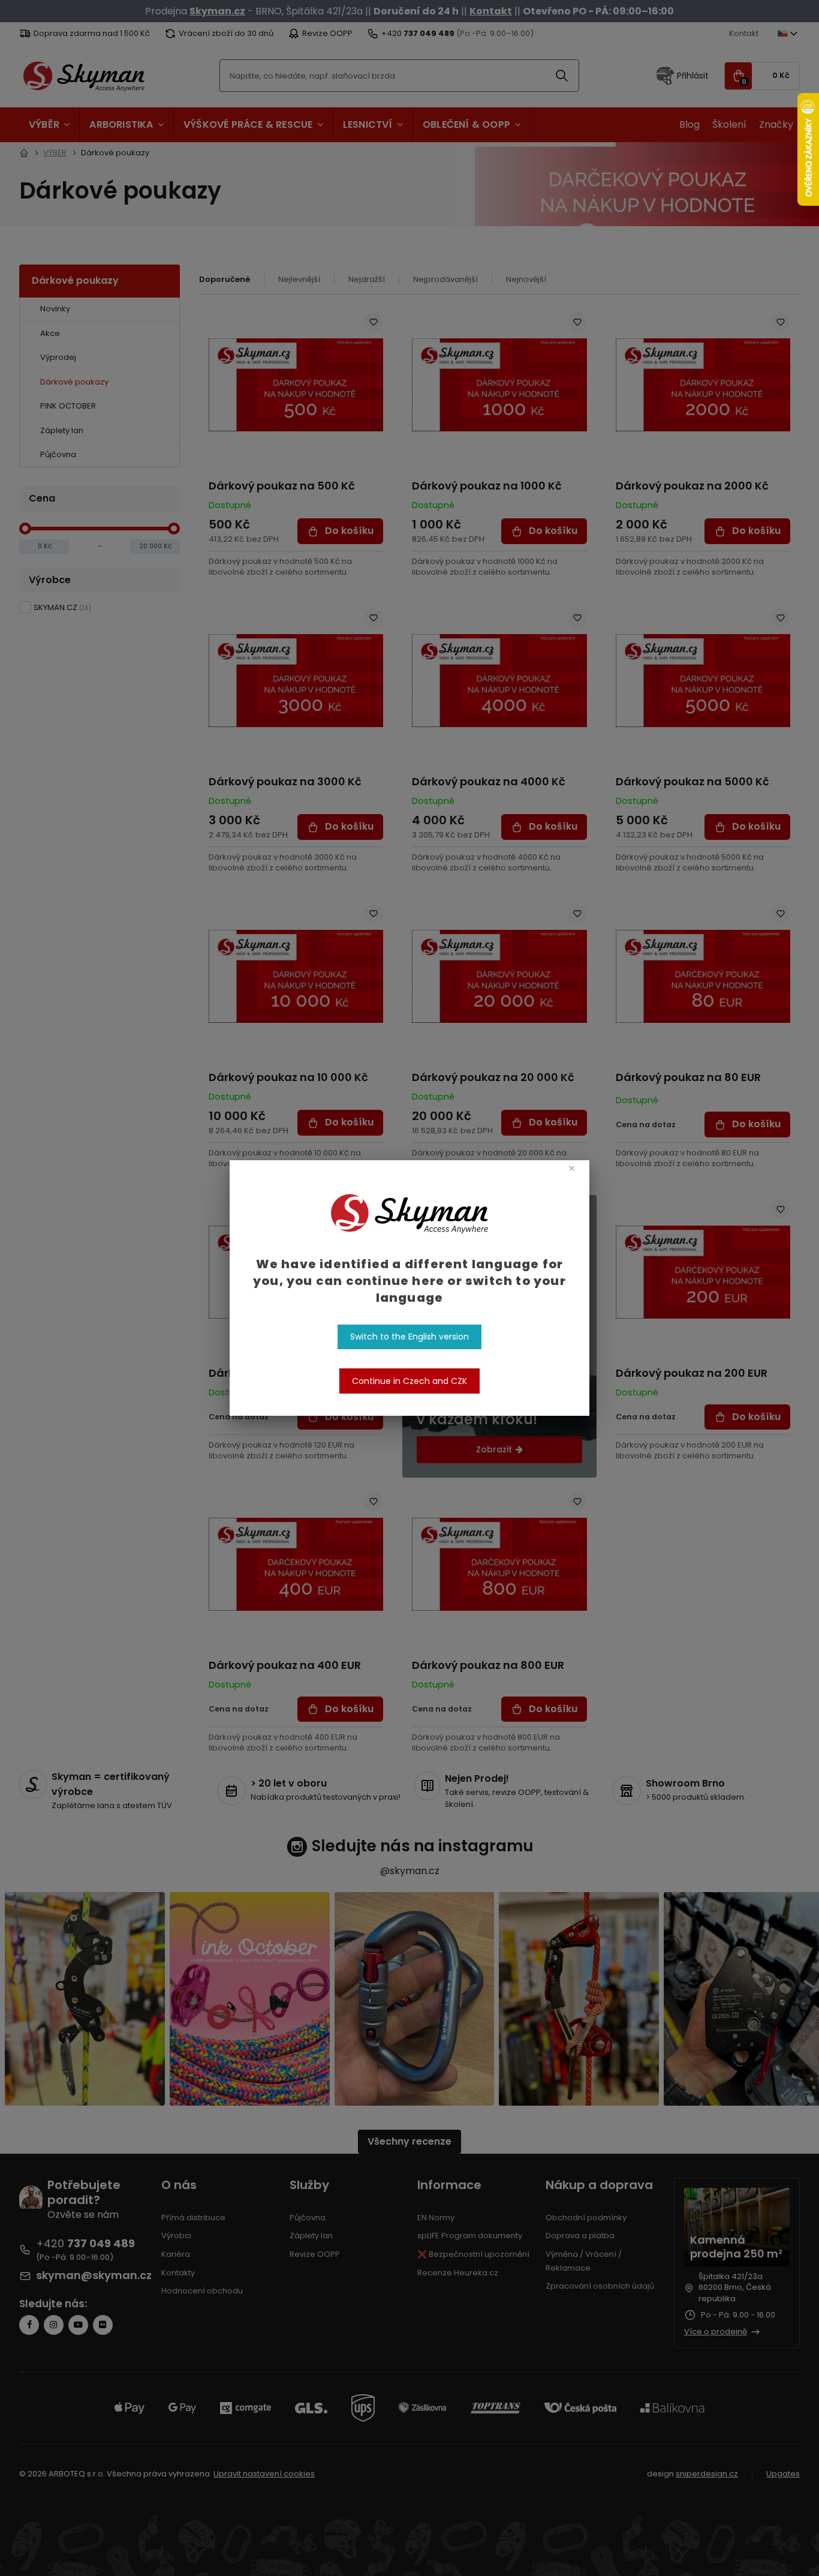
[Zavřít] (572, 1168)
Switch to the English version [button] (409, 1337)
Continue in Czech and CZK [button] (409, 1381)
